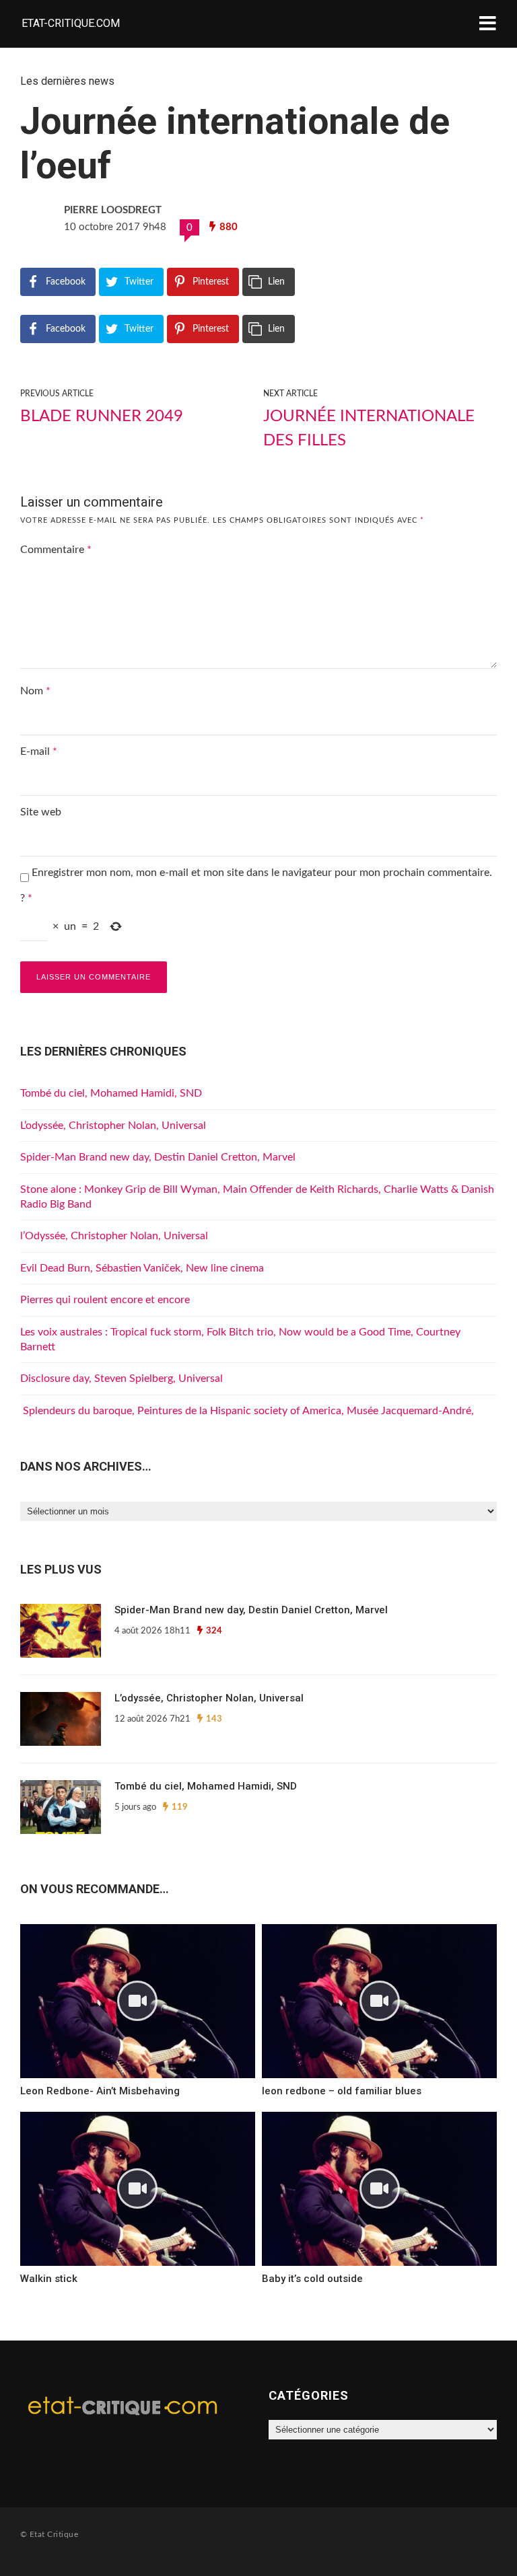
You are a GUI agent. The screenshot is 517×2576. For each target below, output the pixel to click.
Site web (41, 812)
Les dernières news (67, 81)
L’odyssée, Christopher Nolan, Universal (113, 1126)
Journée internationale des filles (369, 429)
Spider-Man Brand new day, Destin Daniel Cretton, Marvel (158, 1157)
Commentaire (56, 550)
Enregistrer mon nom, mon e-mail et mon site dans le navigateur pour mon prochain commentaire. (262, 873)
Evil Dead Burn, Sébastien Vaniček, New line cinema (142, 1268)
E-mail (39, 751)
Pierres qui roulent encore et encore (105, 1300)
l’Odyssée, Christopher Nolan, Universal (114, 1236)
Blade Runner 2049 (102, 416)
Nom (35, 691)
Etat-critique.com (71, 23)
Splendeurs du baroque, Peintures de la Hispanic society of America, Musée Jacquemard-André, (247, 1411)
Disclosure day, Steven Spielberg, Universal (122, 1378)
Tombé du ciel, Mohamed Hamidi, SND (111, 1093)
